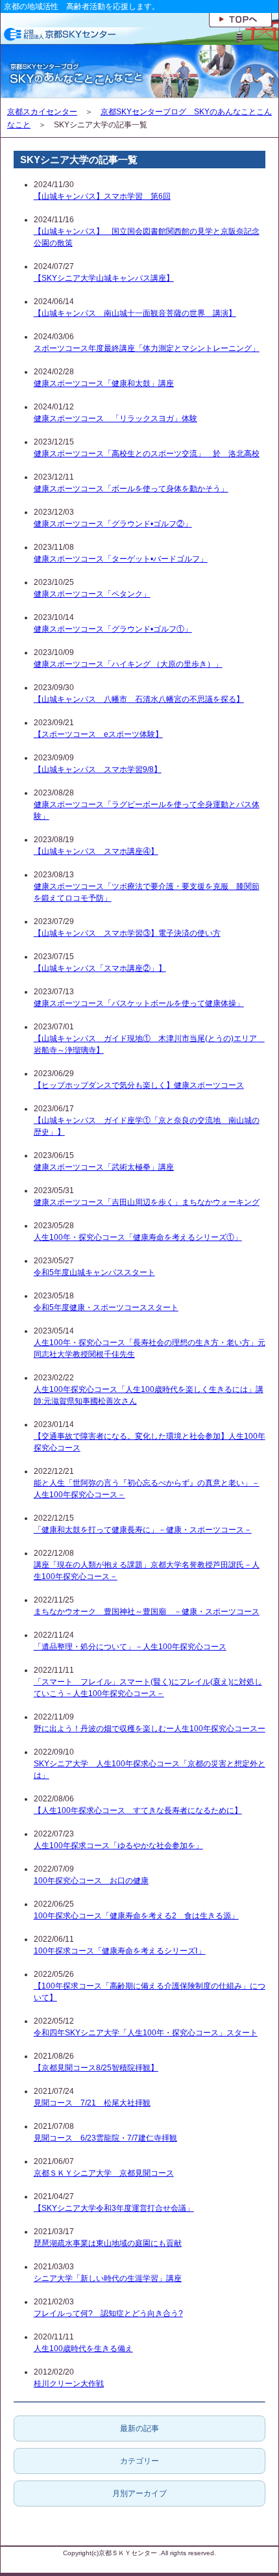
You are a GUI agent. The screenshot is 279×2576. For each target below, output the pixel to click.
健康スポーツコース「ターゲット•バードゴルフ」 (121, 559)
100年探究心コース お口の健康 (91, 1881)
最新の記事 (139, 2428)
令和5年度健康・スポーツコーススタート (106, 1307)
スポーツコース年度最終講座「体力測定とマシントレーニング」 (147, 348)
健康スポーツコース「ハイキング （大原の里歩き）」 (128, 664)
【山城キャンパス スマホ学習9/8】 (98, 769)
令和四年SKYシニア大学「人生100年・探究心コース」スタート (146, 2033)
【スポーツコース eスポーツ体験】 (98, 734)
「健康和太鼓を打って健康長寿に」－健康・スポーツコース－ (143, 1530)
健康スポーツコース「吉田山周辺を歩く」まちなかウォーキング (147, 1202)
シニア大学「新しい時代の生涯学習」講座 (108, 2278)
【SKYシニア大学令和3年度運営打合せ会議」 (114, 2208)
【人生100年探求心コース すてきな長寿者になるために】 (138, 1810)
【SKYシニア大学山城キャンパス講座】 (104, 278)
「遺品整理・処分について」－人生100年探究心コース (130, 1647)
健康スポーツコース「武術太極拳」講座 (104, 1167)
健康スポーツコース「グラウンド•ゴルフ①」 (113, 629)
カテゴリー (139, 2461)
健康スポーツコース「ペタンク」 (92, 594)
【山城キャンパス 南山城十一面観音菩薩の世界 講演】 (135, 313)
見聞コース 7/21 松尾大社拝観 (92, 2103)
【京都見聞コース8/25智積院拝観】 (96, 2068)
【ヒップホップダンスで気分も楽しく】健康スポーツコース (139, 1085)
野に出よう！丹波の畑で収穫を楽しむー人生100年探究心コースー (150, 1729)
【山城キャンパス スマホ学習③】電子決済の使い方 (127, 933)
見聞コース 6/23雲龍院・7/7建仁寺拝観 (105, 2138)
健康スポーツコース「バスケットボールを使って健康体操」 (139, 1003)
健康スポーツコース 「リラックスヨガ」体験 (115, 419)
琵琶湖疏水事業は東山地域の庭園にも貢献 (108, 2243)
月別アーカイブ (139, 2493)
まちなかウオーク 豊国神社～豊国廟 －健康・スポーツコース (147, 1612)
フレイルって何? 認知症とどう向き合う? (108, 2313)
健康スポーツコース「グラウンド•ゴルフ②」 (113, 524)
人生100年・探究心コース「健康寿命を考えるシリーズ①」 (138, 1237)
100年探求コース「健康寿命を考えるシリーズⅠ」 (120, 1951)
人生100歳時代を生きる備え (83, 2349)
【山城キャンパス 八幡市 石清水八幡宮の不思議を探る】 (139, 699)
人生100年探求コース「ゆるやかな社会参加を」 (118, 1846)
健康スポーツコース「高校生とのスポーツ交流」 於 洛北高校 (147, 454)
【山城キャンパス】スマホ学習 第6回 (102, 196)
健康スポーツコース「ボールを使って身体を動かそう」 (131, 489)
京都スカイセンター (42, 112)
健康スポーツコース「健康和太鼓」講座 (104, 383)
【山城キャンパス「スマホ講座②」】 (100, 968)
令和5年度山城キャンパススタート (94, 1272)
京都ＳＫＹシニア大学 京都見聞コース (104, 2173)
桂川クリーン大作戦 (69, 2384)
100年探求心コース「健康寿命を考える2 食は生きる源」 (136, 1916)
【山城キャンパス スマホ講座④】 (96, 851)
